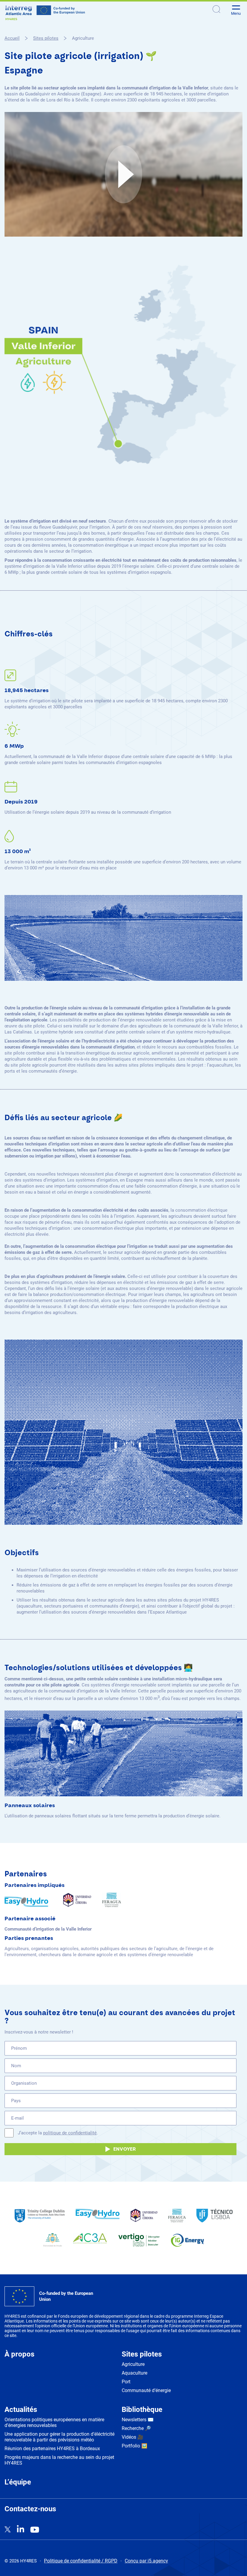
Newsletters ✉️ (138, 2420)
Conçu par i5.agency (146, 2561)
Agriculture (133, 2364)
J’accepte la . (58, 2133)
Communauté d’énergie (146, 2390)
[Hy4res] (45, 13)
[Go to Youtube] (35, 2530)
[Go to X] (8, 2530)
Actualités (21, 2410)
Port (126, 2382)
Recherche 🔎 (136, 2428)
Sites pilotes (142, 2354)
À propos (19, 2354)
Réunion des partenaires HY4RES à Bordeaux (52, 2449)
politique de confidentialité (70, 2133)
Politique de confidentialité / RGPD (81, 2561)
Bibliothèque (142, 2410)
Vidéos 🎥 (133, 2437)
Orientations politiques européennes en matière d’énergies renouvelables (54, 2422)
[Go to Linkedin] (20, 2529)
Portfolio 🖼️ (134, 2446)
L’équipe (18, 2482)
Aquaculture (134, 2373)
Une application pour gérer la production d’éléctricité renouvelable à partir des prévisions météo (59, 2437)
